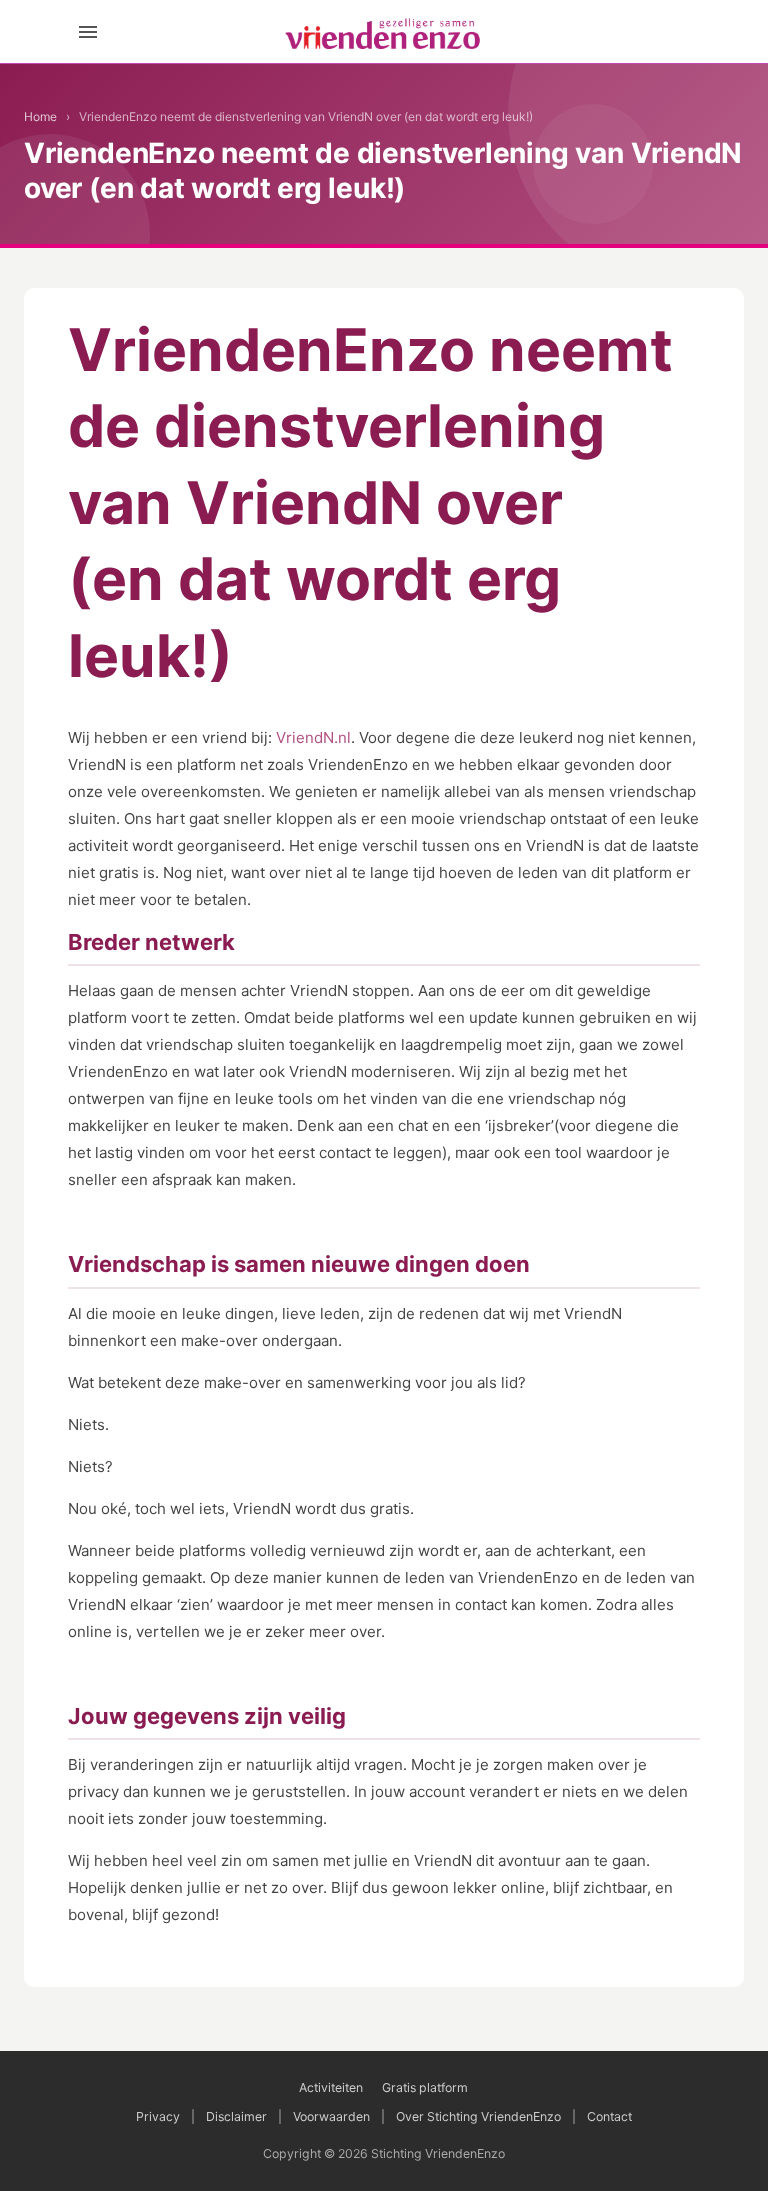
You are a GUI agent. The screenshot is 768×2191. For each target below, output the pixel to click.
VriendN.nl (313, 737)
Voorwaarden (331, 2116)
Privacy (158, 2116)
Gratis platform (425, 2087)
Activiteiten (331, 2087)
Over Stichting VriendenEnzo (478, 2116)
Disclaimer (236, 2116)
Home (40, 116)
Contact (609, 2116)
